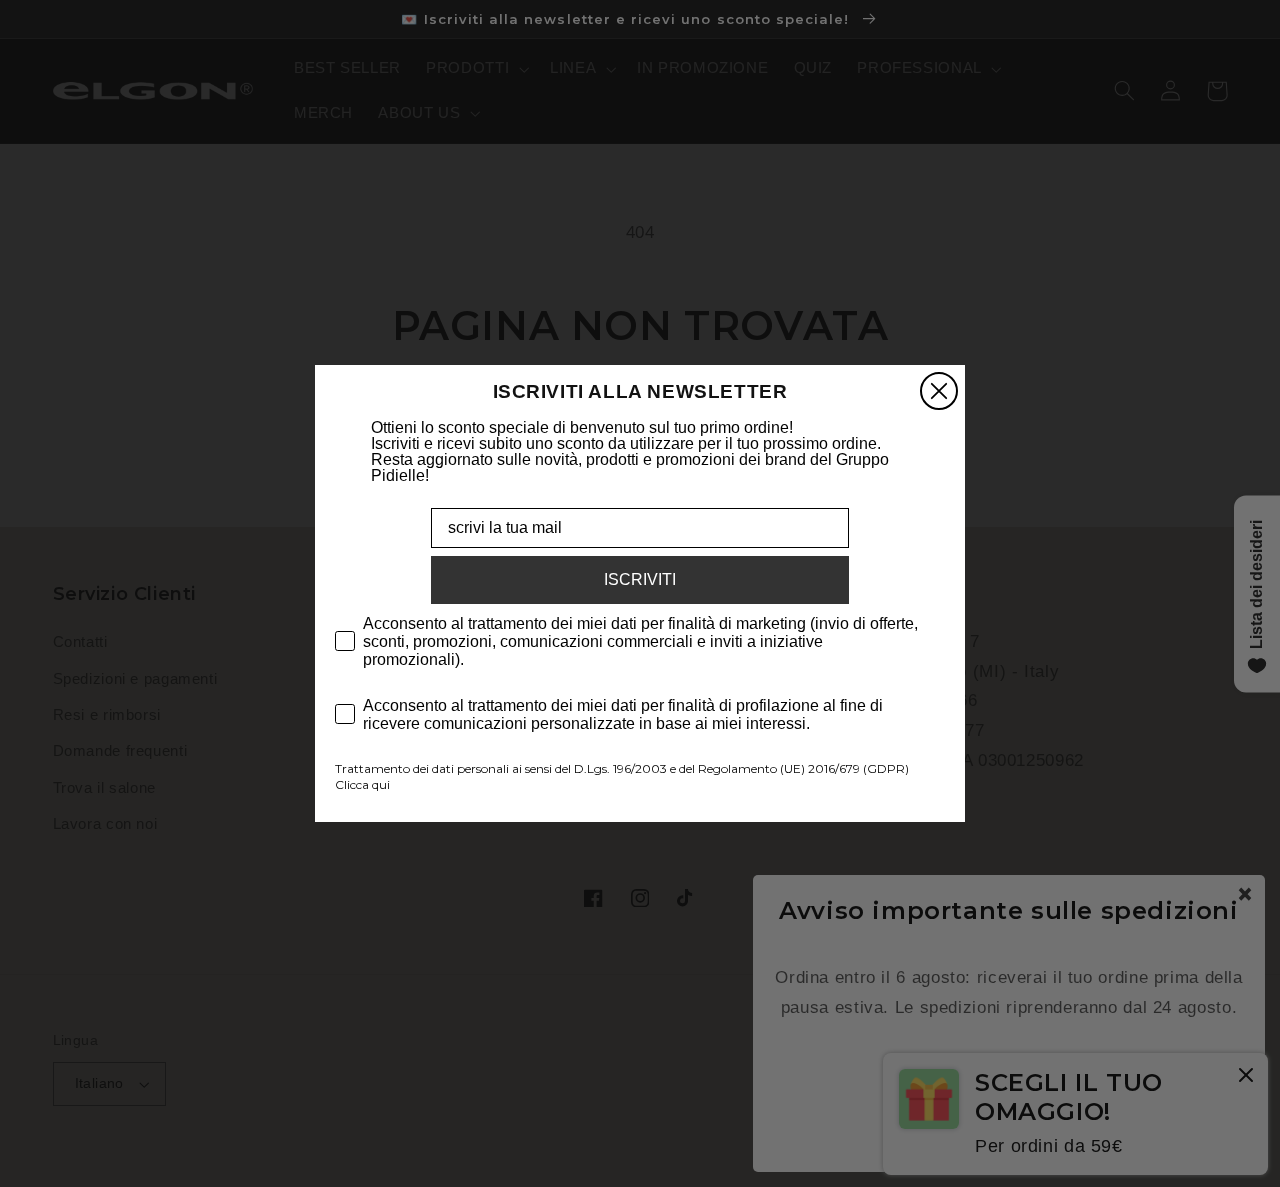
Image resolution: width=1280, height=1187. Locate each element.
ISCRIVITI (640, 579)
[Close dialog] (939, 391)
